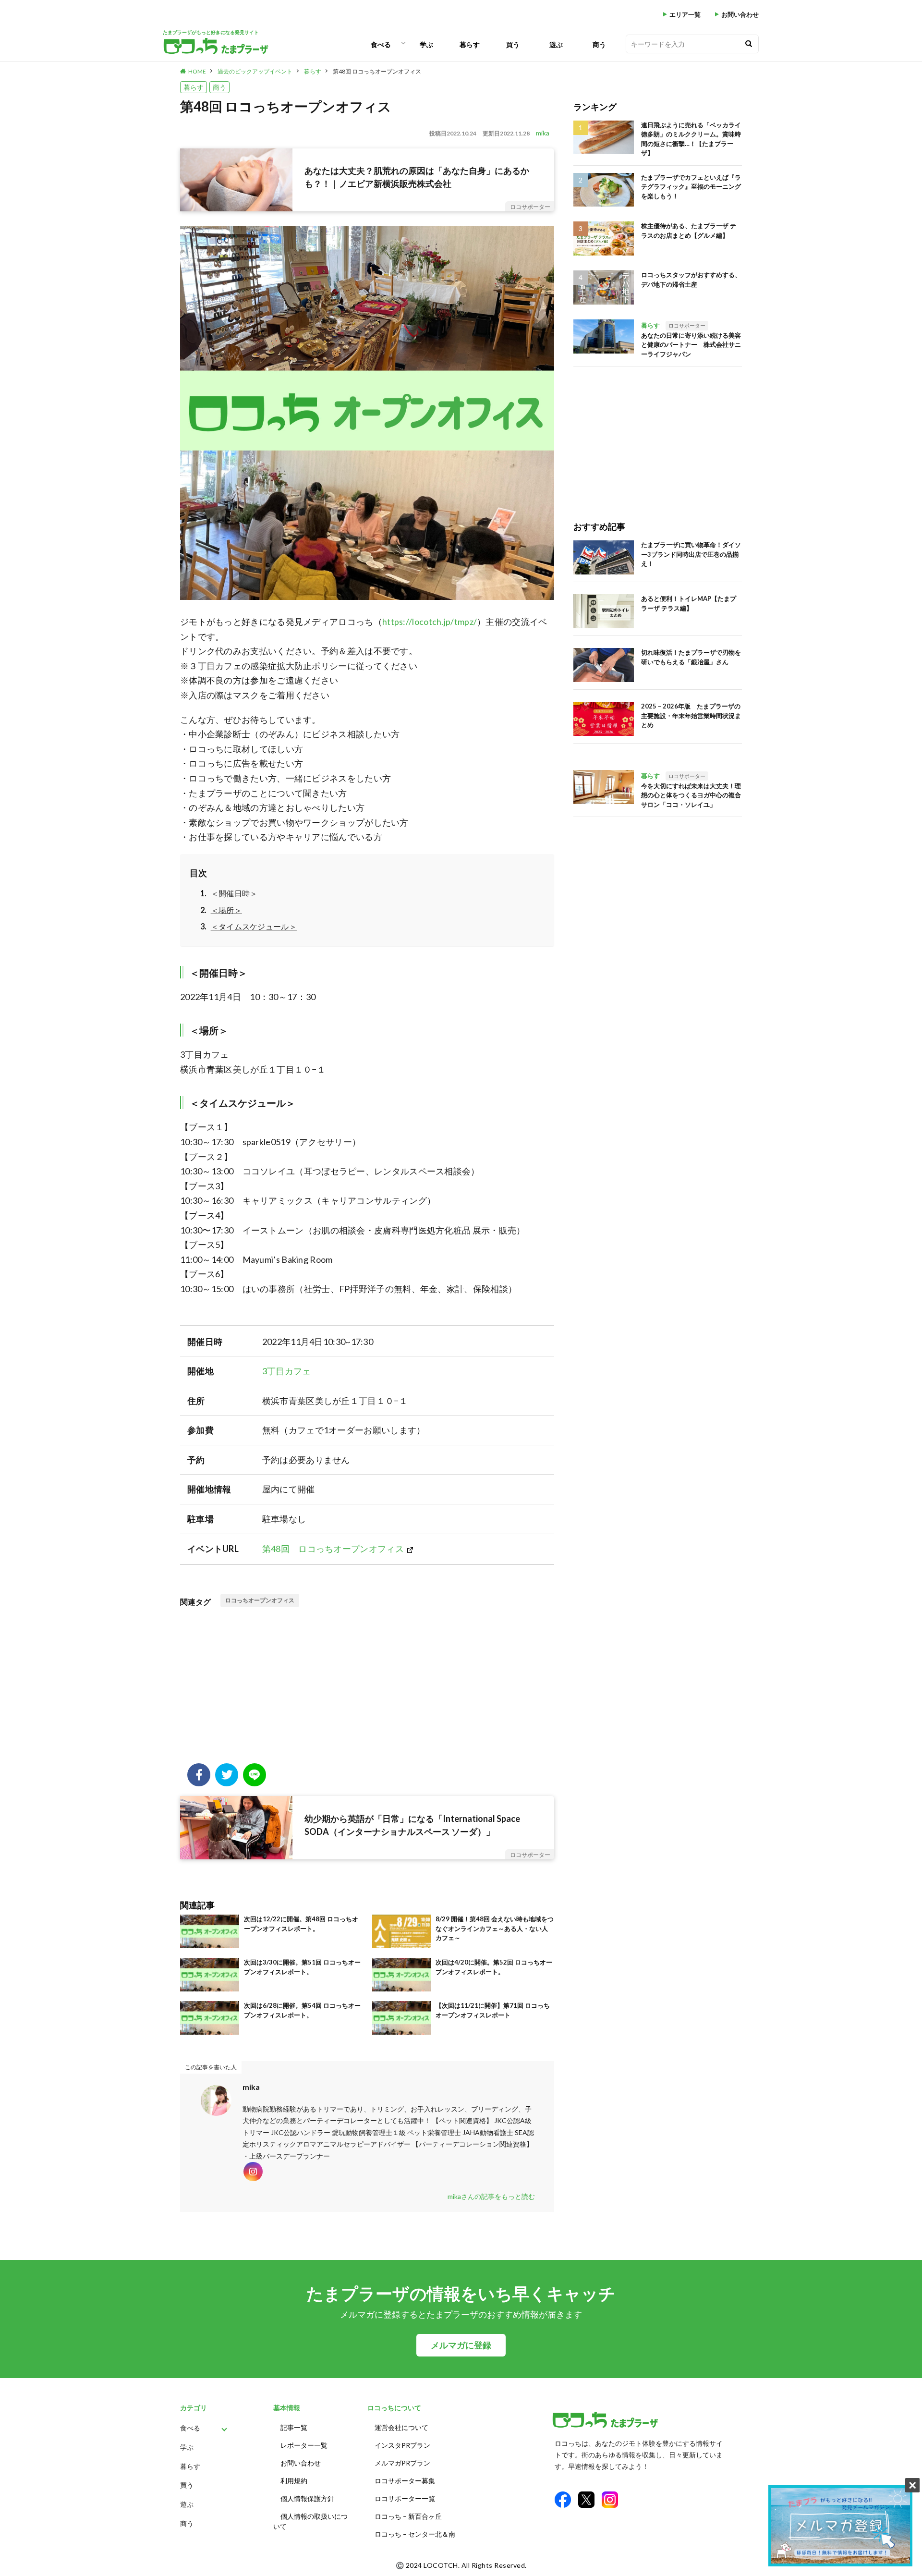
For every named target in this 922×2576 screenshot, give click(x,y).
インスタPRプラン (402, 2445)
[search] (749, 44)
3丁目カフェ (287, 1371)
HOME (197, 71)
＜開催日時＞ (234, 893)
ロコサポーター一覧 (405, 2498)
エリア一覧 (685, 15)
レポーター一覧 (304, 2445)
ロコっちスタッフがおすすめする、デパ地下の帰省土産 (691, 280)
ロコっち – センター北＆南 (415, 2534)
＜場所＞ (226, 910)
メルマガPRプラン (402, 2463)
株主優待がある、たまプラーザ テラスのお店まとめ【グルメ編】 (689, 231)
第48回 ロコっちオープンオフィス (377, 71)
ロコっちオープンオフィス (260, 1600)
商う (599, 44)
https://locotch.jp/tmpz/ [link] (430, 622)
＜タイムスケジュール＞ (254, 926)
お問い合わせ (740, 15)
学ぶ (426, 44)
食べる (381, 44)
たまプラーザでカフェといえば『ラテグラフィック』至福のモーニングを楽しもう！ (691, 187)
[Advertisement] (367, 1686)
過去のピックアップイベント (255, 71)
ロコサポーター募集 (405, 2481)
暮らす (470, 44)
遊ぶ (556, 44)
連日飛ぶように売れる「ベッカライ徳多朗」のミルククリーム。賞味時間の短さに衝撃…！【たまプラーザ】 (691, 139)
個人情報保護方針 (307, 2498)
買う (513, 44)
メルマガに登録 (461, 2345)
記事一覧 (294, 2427)
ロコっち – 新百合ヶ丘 (408, 2516)
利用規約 (294, 2481)
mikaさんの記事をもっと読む (491, 2196)
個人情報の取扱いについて (310, 2521)
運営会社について (401, 2427)
